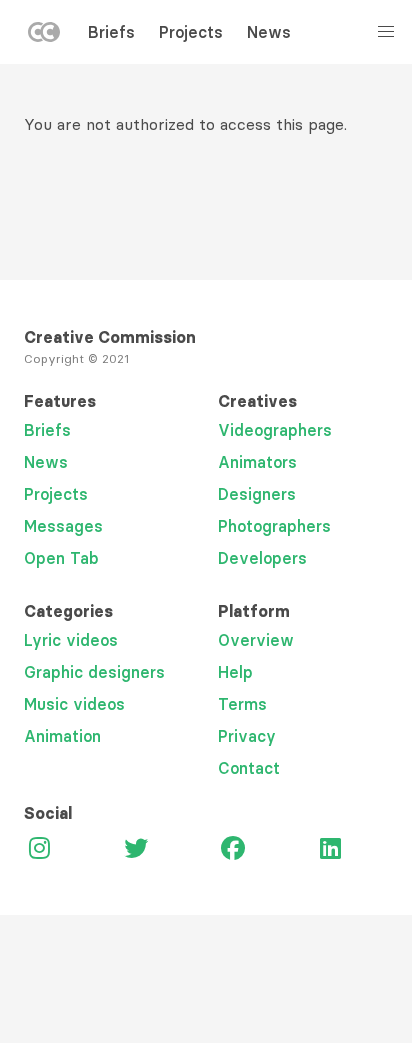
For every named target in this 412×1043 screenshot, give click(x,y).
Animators (257, 462)
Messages (63, 526)
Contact (249, 768)
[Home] (44, 36)
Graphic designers (94, 672)
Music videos (74, 704)
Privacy (247, 736)
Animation (62, 736)
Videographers (275, 430)
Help (235, 672)
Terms (242, 704)
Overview (256, 640)
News (269, 32)
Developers (262, 558)
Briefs (111, 32)
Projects (191, 32)
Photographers (274, 526)
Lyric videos (71, 640)
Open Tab (61, 558)
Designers (257, 494)
